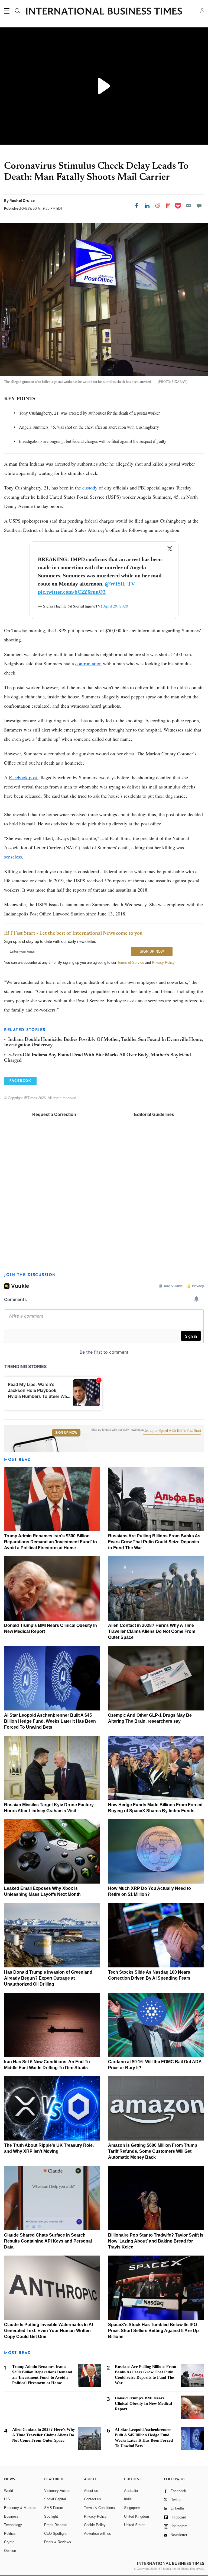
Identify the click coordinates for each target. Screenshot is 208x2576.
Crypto (9, 2542)
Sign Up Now (66, 1433)
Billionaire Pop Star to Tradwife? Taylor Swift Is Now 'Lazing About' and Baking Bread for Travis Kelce (156, 2241)
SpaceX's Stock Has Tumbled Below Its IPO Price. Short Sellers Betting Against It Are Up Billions (153, 2331)
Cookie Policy (95, 2525)
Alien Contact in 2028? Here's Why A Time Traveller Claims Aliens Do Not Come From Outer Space (152, 1631)
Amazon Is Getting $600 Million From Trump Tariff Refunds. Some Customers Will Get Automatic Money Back (153, 2151)
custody (90, 488)
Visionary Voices (57, 2491)
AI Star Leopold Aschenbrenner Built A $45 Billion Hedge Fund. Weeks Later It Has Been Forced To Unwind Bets (50, 1721)
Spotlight (51, 2516)
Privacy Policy (163, 963)
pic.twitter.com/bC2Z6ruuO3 (72, 592)
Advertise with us (97, 2534)
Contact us (92, 2499)
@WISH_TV (120, 584)
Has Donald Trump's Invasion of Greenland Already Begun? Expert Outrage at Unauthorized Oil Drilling (48, 1978)
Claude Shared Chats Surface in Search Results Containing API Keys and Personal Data (48, 2241)
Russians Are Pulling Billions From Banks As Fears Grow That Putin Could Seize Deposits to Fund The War (154, 1542)
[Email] (188, 206)
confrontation (88, 663)
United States (135, 2525)
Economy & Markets (20, 2508)
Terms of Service (131, 963)
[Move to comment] (199, 206)
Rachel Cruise (22, 201)
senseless (13, 857)
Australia (131, 2491)
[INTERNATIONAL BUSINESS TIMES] (104, 12)
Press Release (56, 2525)
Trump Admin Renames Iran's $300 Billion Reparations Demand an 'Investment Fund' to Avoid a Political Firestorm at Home (51, 1542)
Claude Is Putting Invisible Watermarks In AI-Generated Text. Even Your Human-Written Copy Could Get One (49, 2331)
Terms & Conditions (99, 2508)
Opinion (10, 2551)
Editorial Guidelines (154, 1114)
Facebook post (24, 777)
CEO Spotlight (55, 2534)
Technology (13, 2525)
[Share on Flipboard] (168, 206)
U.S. (8, 2499)
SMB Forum (54, 2508)
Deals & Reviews (58, 2542)
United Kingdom (136, 2516)
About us (91, 2491)
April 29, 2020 (116, 606)
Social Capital (55, 2499)
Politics (10, 2534)
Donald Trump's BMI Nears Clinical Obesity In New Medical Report (143, 2403)
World (9, 2491)
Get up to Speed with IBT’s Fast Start (172, 1431)
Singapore (132, 2508)
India (128, 2499)
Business (11, 2516)
